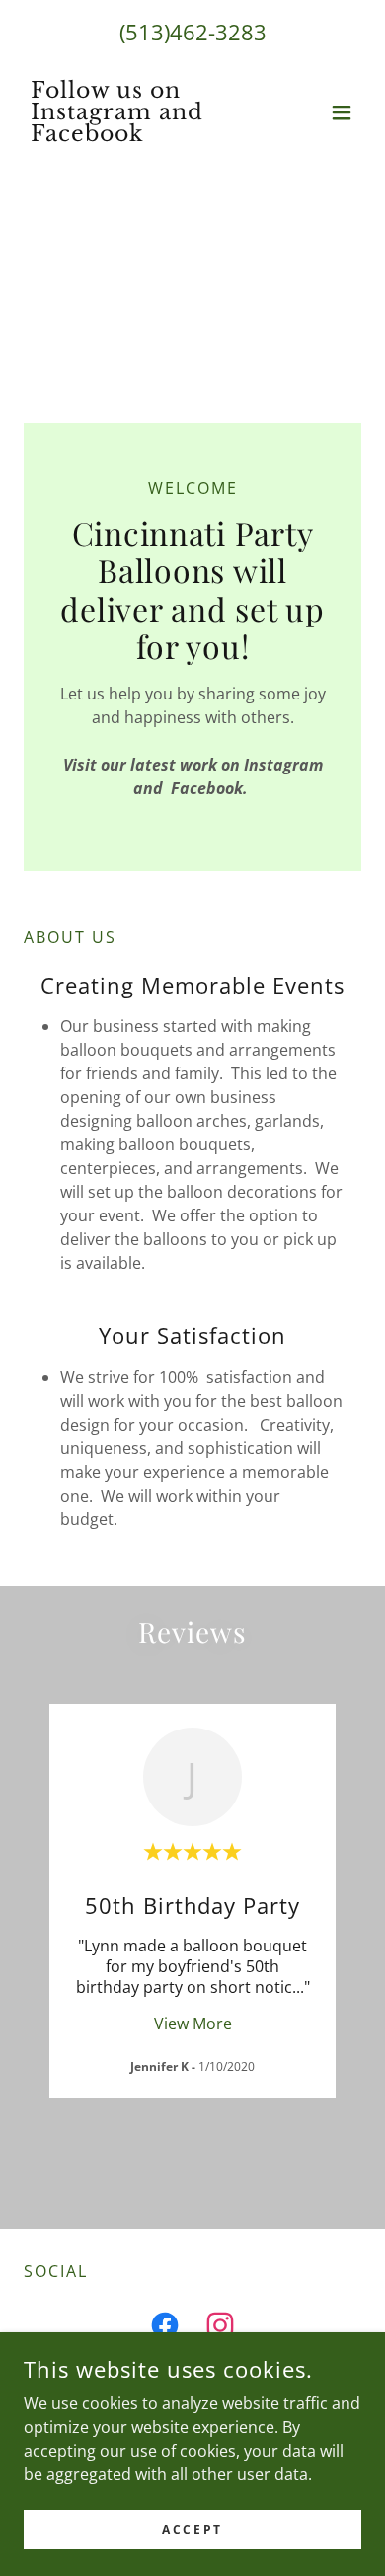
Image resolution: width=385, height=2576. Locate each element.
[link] (142, 135)
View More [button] (193, 2024)
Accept (192, 2529)
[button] (342, 112)
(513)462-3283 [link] (193, 32)
